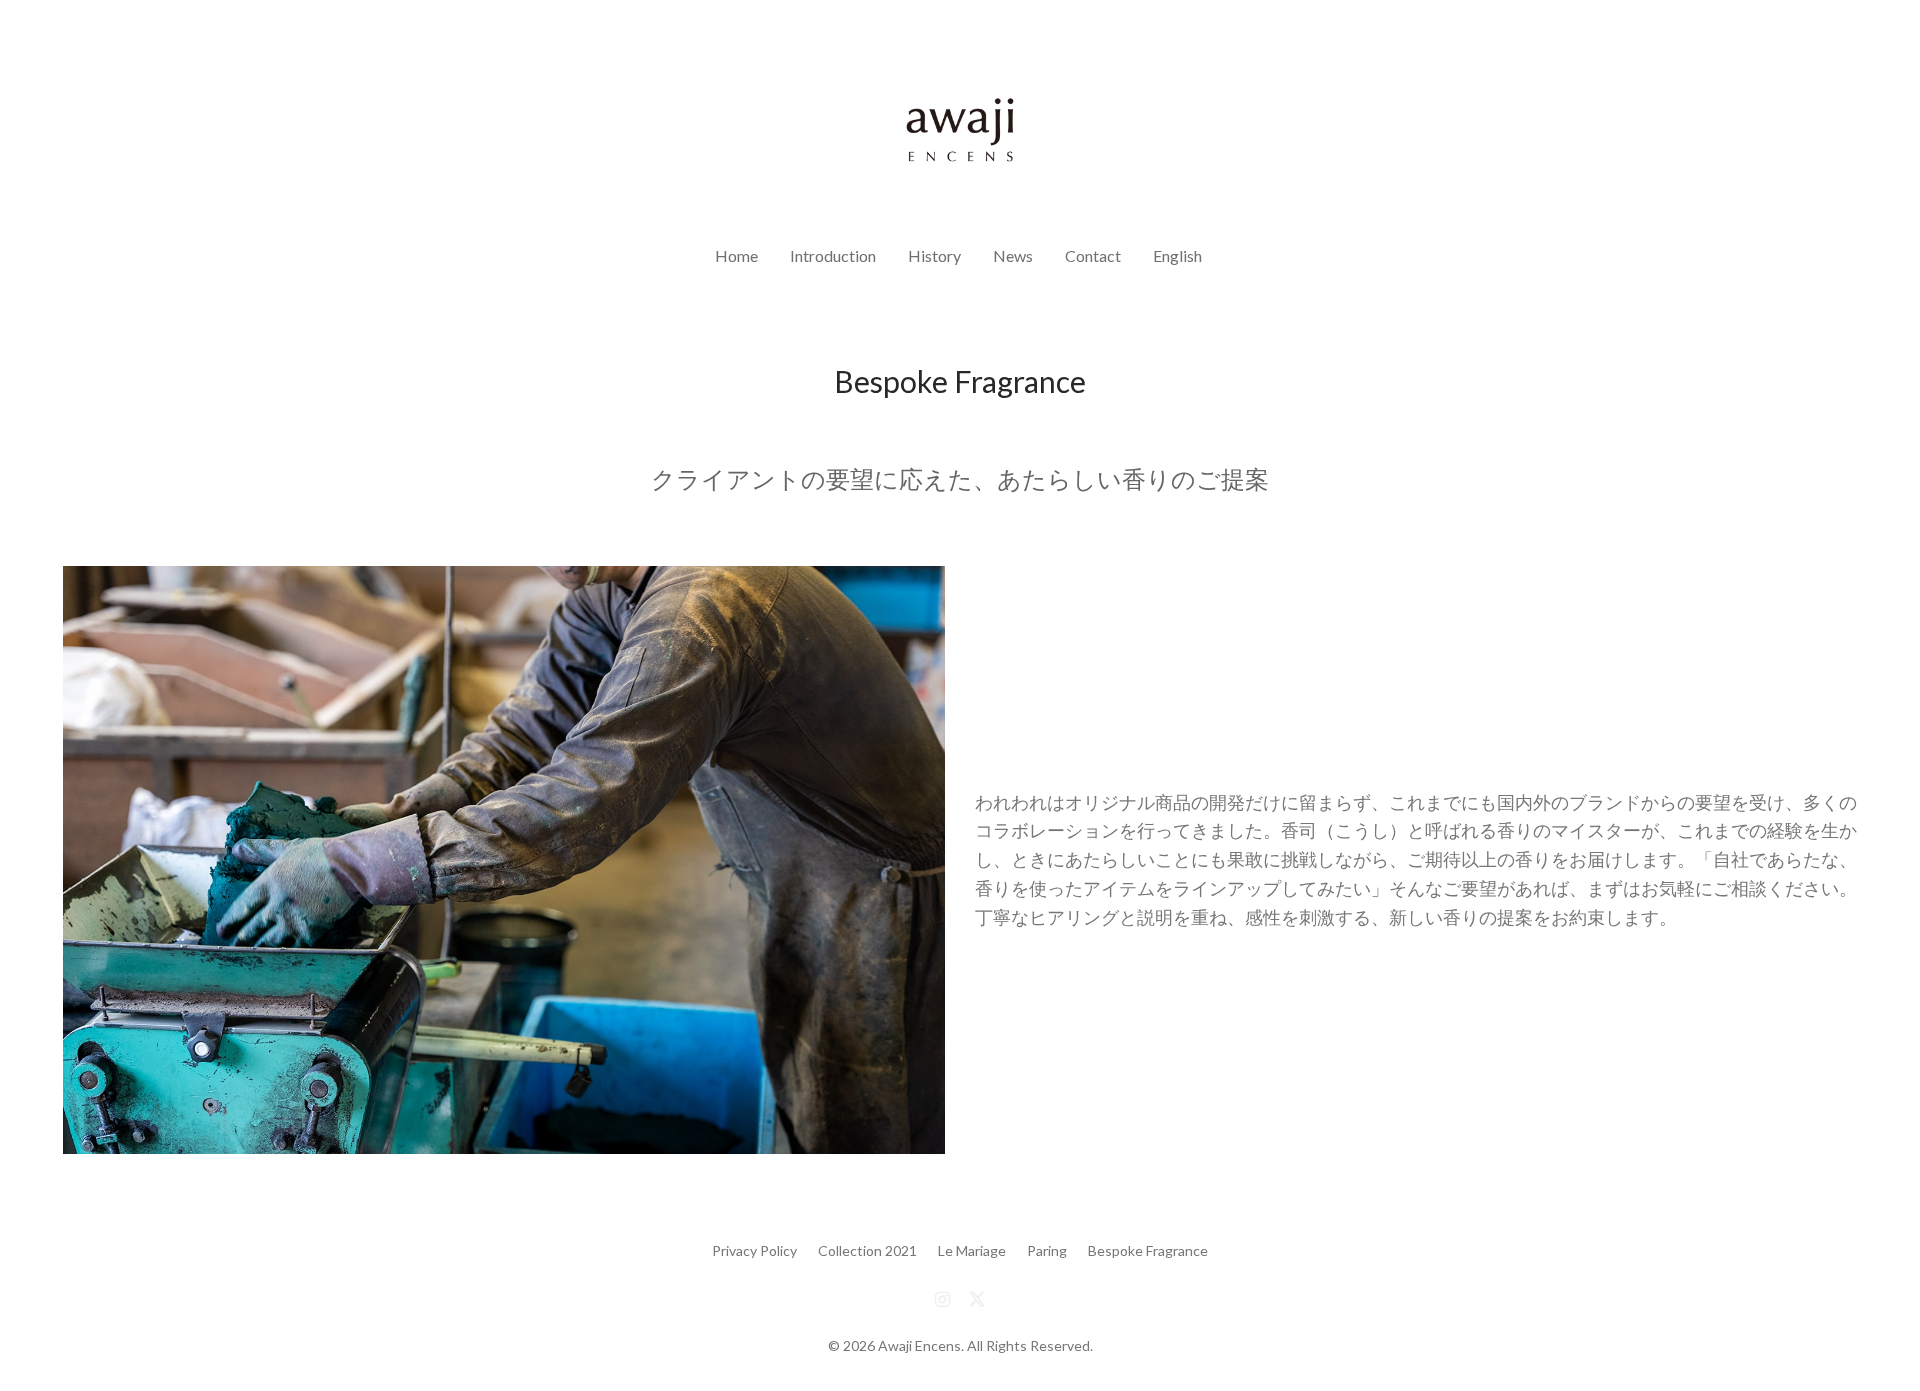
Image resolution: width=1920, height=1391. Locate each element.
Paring (1047, 1250)
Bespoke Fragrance (1148, 1250)
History (934, 255)
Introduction (833, 255)
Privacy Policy (754, 1250)
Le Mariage (972, 1250)
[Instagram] (942, 1297)
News (1013, 255)
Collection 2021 (867, 1250)
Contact (1093, 255)
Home (736, 255)
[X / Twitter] (977, 1297)
